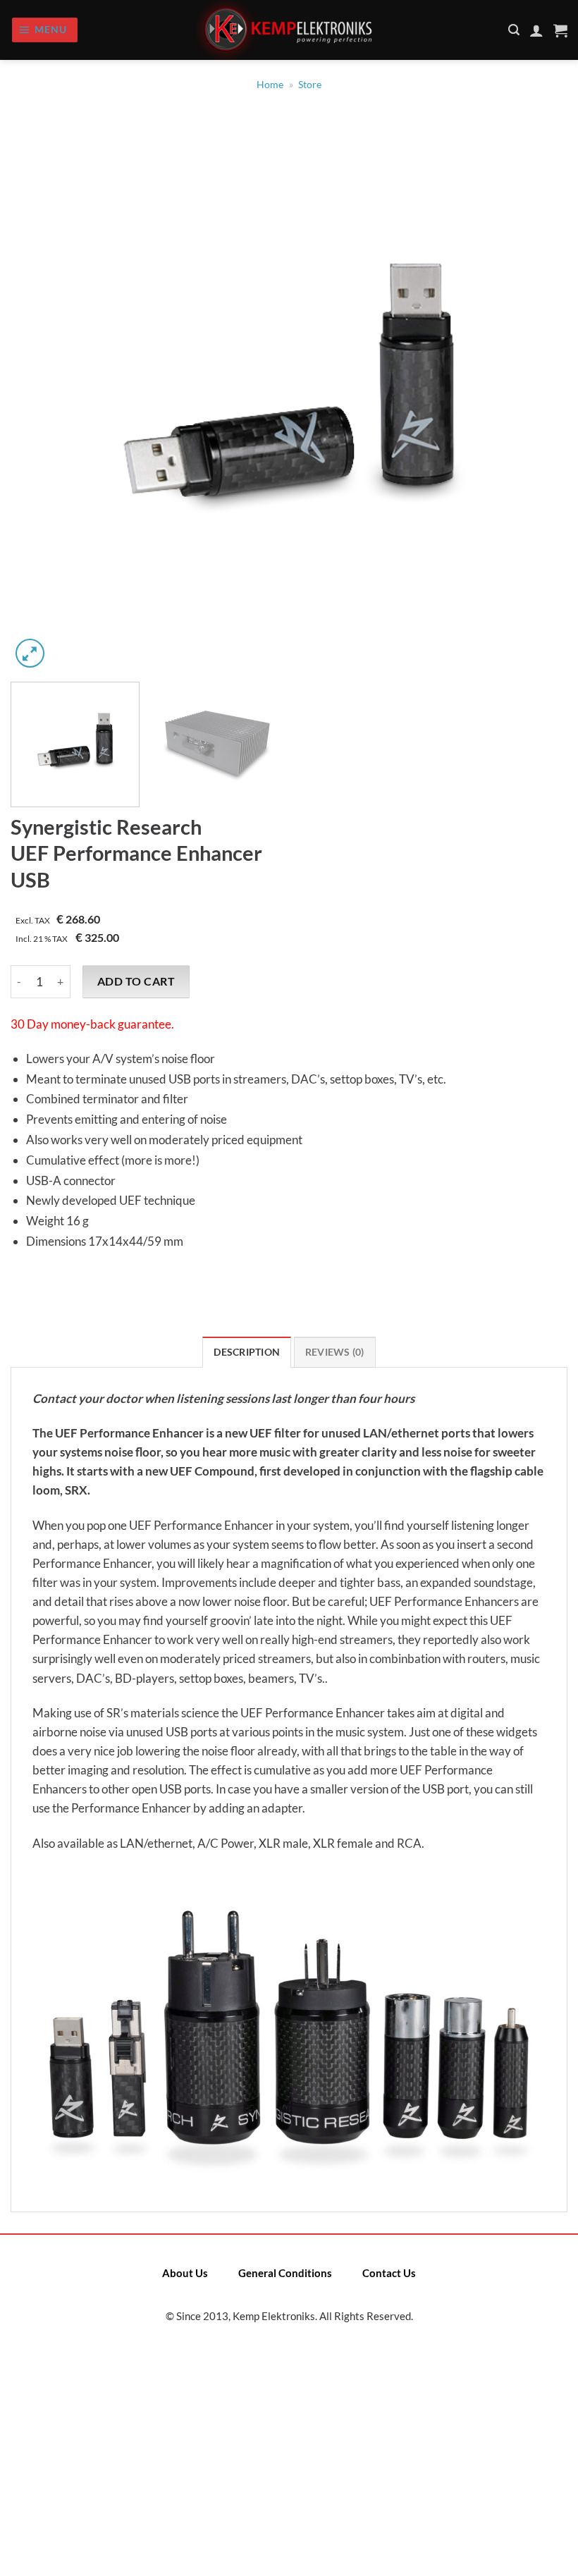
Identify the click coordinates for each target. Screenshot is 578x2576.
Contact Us (389, 2273)
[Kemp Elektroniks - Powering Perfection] (289, 30)
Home (270, 85)
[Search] (514, 30)
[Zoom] (30, 653)
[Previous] (39, 393)
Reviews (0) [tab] (335, 1352)
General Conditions (285, 2273)
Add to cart (136, 981)
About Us (185, 2273)
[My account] (536, 30)
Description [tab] (247, 1352)
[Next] (539, 393)
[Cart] (560, 30)
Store (310, 85)
